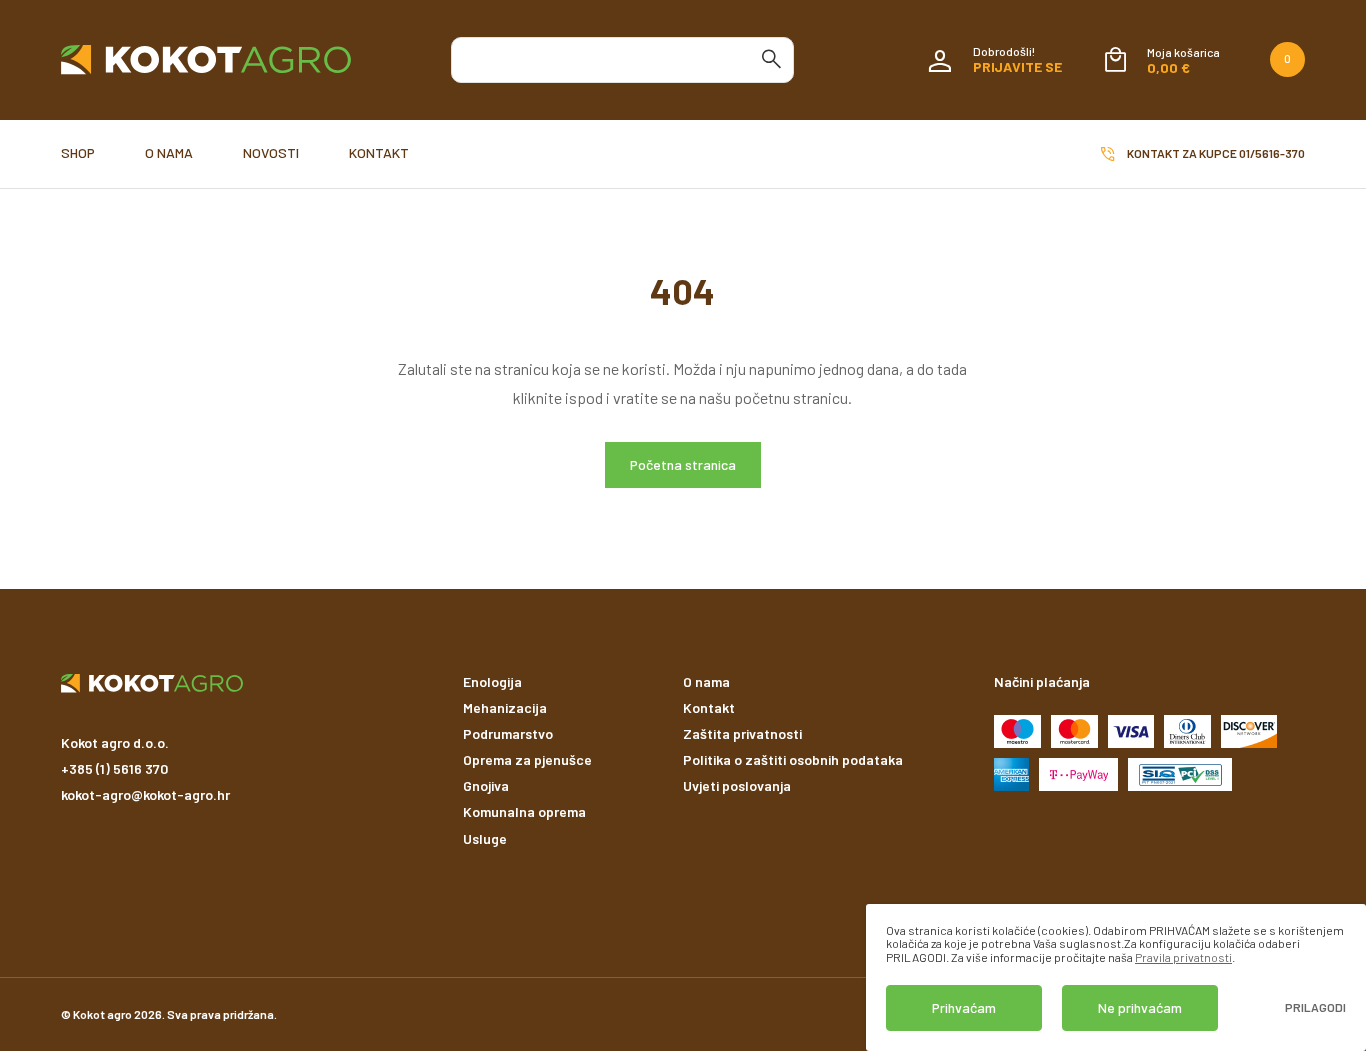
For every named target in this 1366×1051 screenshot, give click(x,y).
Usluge (485, 838)
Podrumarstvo (508, 733)
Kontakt (379, 152)
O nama (169, 152)
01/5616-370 (1272, 153)
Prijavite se (1017, 66)
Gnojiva (486, 785)
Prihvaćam (964, 1007)
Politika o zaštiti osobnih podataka (793, 759)
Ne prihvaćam (1140, 1007)
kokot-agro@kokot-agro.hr (145, 794)
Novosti (271, 152)
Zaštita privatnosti (742, 733)
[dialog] (1116, 977)
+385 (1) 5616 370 (114, 768)
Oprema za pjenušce (527, 759)
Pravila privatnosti (1183, 957)
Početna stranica (683, 464)
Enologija (492, 681)
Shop (78, 152)
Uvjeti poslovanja (737, 785)
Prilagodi (1315, 1007)
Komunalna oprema (524, 811)
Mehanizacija (505, 707)
